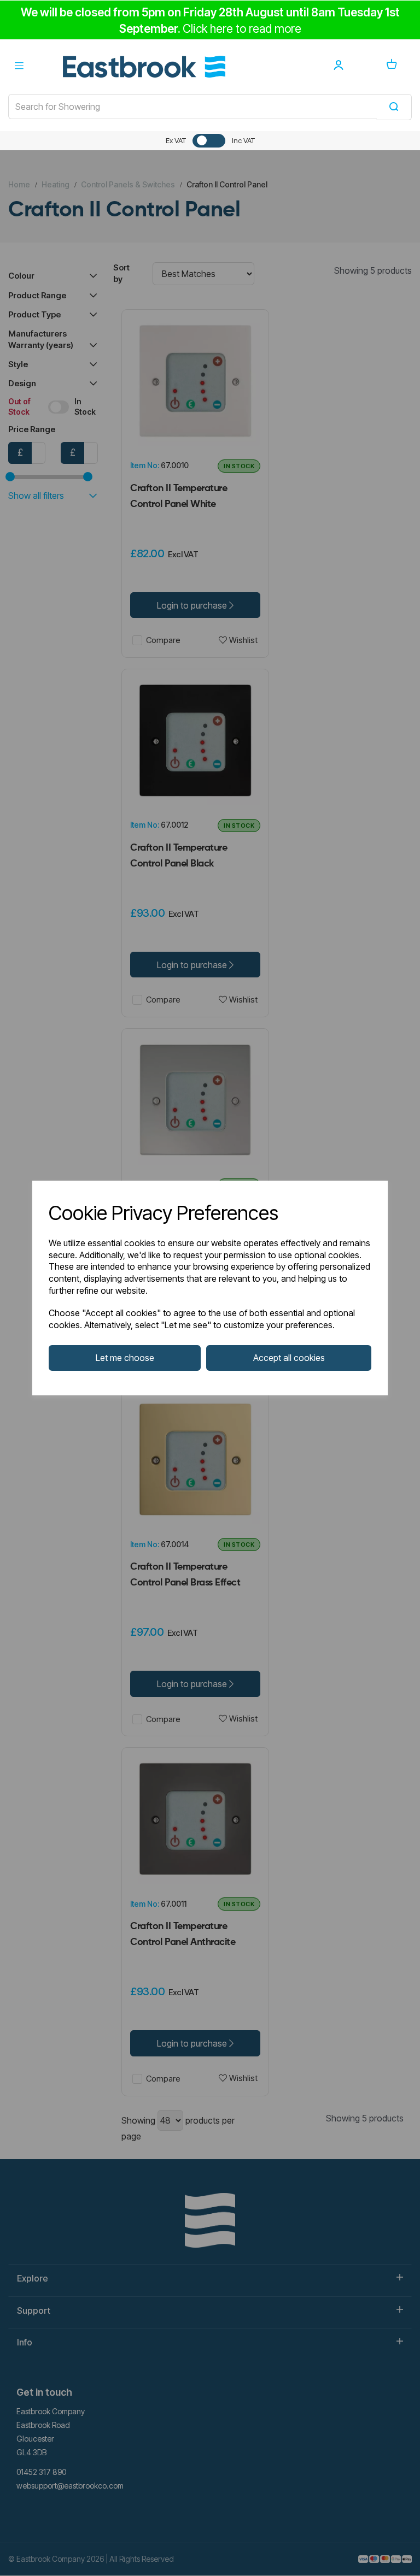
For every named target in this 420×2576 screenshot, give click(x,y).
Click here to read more (242, 29)
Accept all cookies (289, 1358)
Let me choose (125, 1358)
